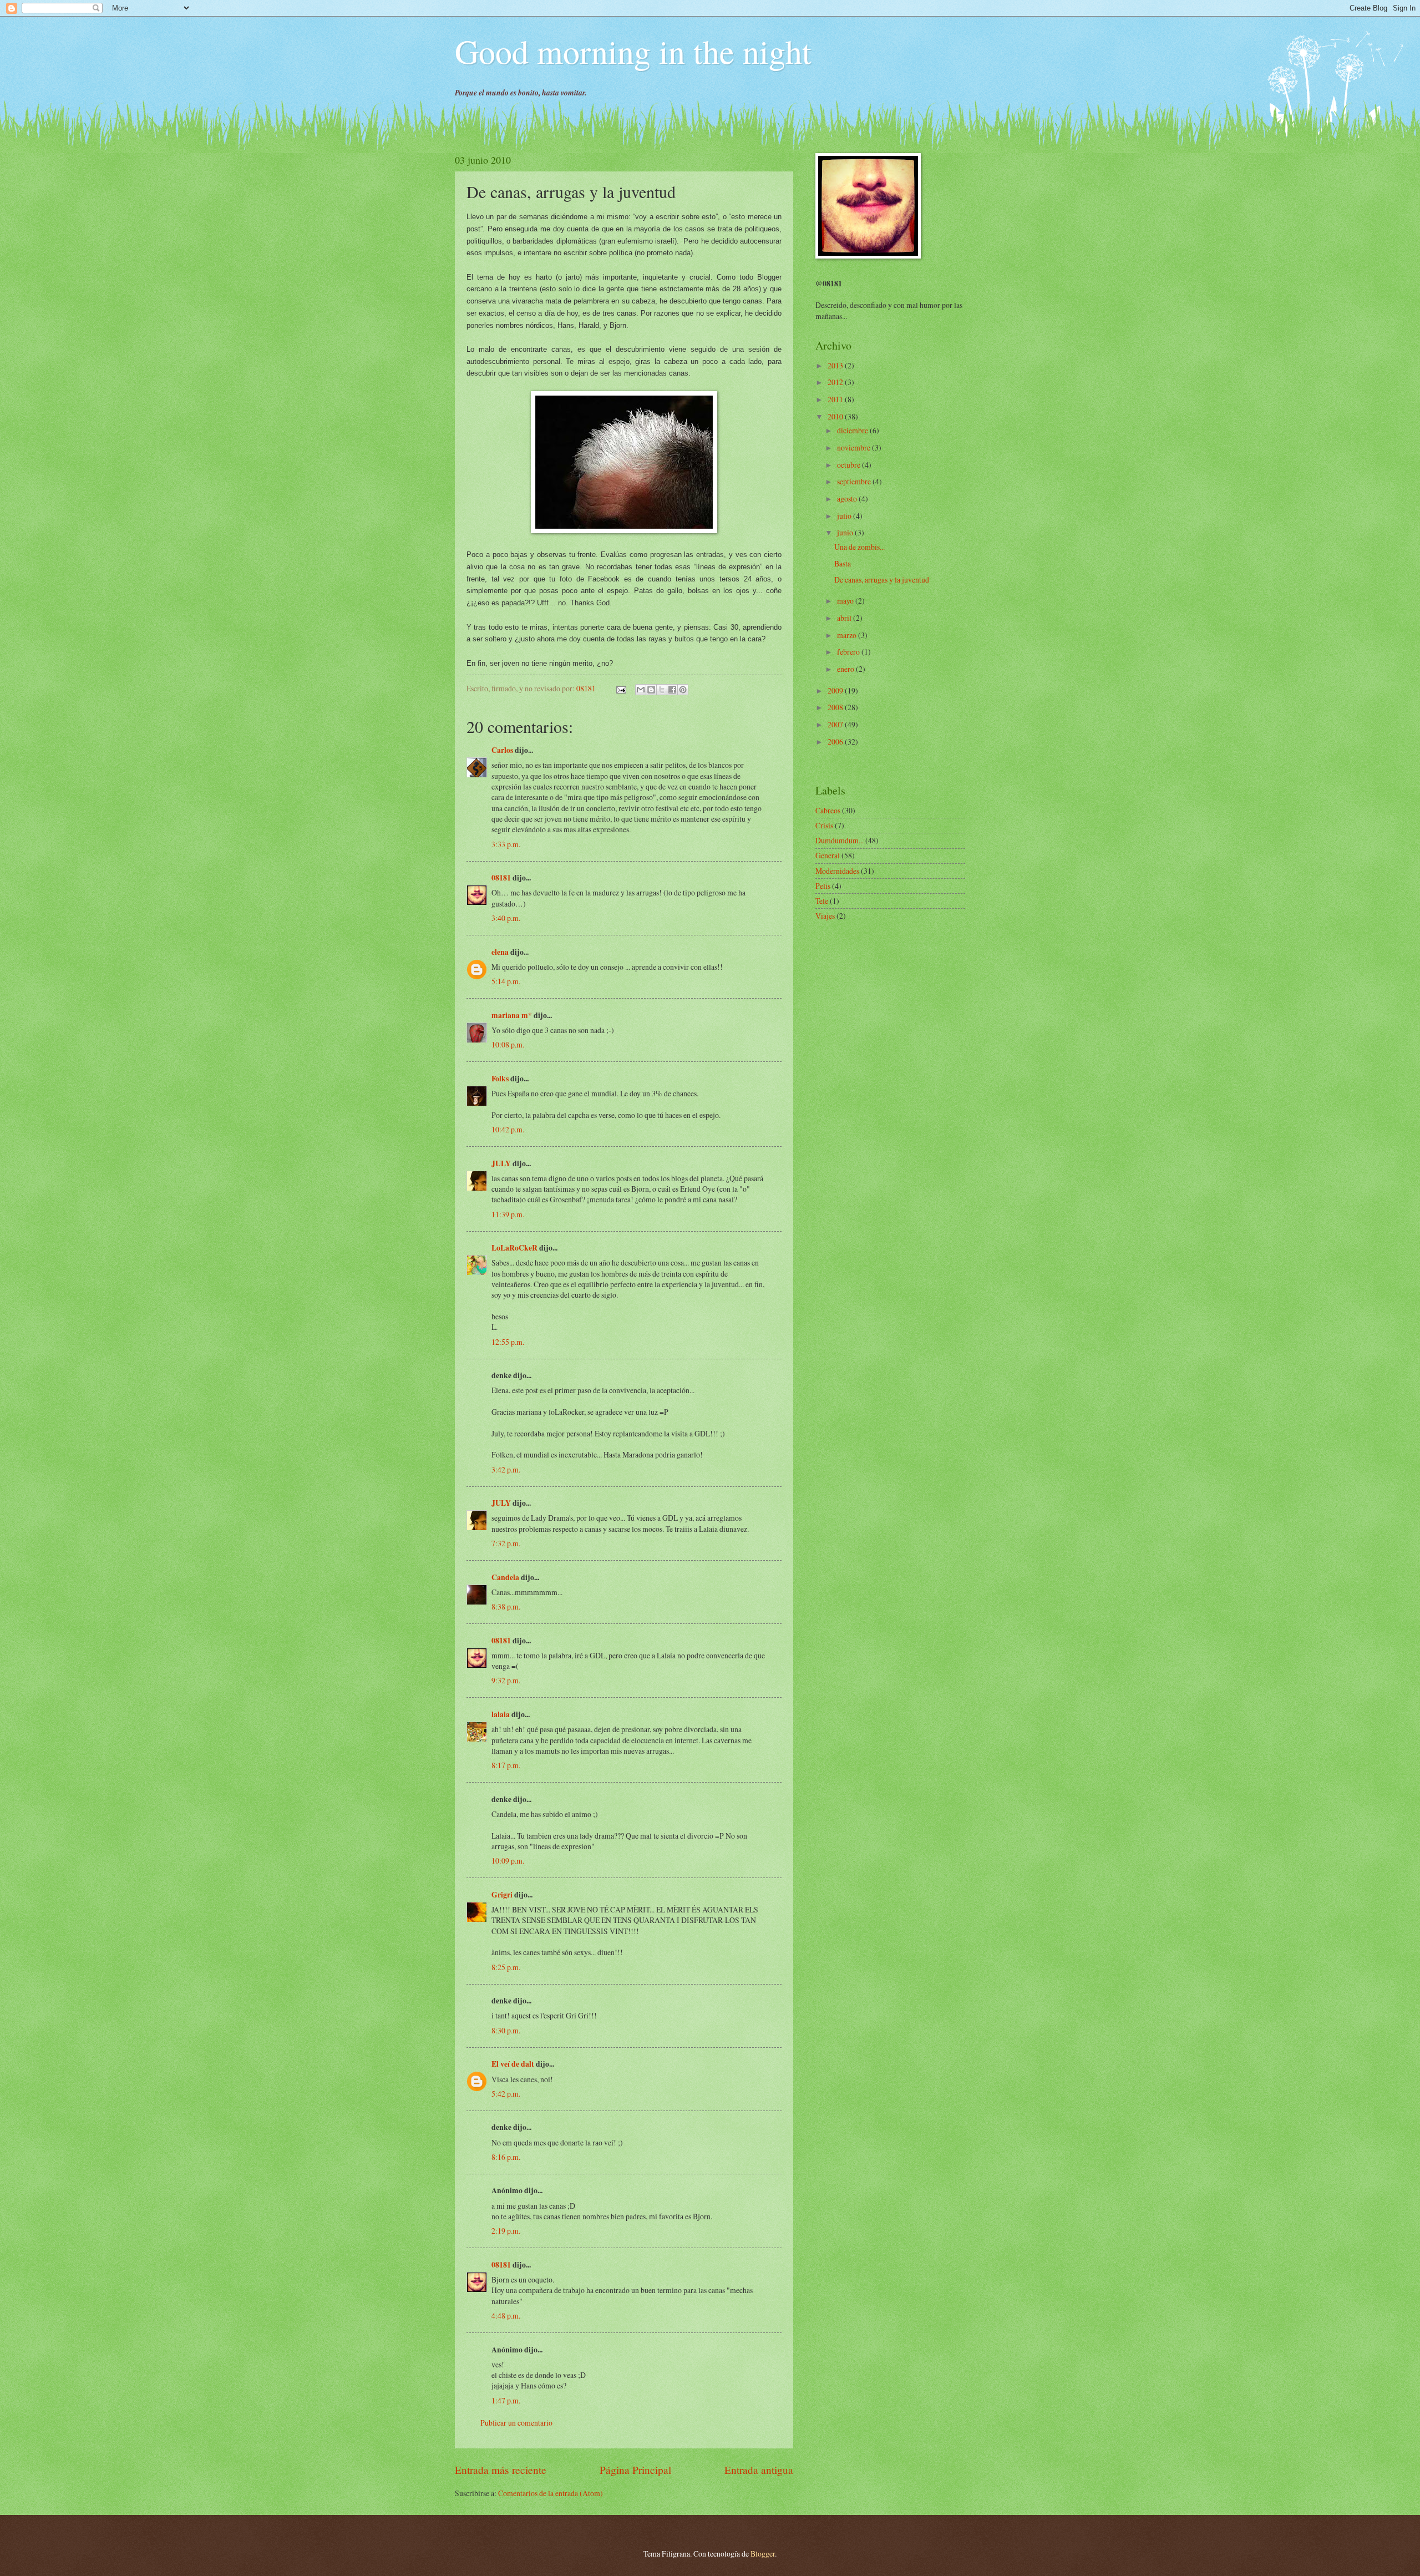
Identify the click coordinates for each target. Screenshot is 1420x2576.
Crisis (824, 825)
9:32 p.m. (506, 1680)
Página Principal (635, 2470)
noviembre (854, 447)
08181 (501, 878)
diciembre (853, 430)
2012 (836, 382)
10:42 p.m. (508, 1129)
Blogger (763, 2554)
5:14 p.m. (506, 981)
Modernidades (837, 871)
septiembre (855, 481)
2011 (836, 399)
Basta (843, 563)
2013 (836, 365)
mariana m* (512, 1015)
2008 (836, 707)
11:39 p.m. (508, 1214)
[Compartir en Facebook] (672, 690)
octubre (850, 465)
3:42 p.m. (506, 1469)
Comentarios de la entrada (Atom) (551, 2493)
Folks (500, 1079)
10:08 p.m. (508, 1044)
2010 (836, 416)
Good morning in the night (633, 51)
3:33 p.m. (506, 844)
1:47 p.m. (506, 2400)
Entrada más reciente (501, 2470)
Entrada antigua (759, 2470)
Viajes (825, 916)
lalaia (501, 1714)
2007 (836, 724)
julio (845, 516)
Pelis (823, 886)
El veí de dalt (513, 2064)
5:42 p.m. (506, 2094)
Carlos (502, 750)
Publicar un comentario (516, 2423)
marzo (848, 635)
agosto (848, 499)
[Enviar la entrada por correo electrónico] (621, 688)
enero (846, 669)
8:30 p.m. (506, 2030)
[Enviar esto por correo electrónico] (641, 690)
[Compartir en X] (662, 690)
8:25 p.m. (506, 1967)
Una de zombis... (859, 547)
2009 (836, 690)
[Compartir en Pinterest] (683, 690)
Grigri (502, 1895)
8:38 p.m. (506, 1606)
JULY (501, 1163)
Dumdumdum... (840, 840)
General (828, 855)
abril (845, 618)
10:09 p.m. (508, 1861)
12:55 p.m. (508, 1342)
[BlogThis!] (651, 690)
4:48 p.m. (506, 2316)
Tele (822, 901)
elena (500, 952)
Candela (505, 1577)
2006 (836, 742)
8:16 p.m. (506, 2157)
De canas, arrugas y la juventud (882, 580)
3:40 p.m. (506, 918)
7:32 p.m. (506, 1543)
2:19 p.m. (506, 2231)
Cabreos (828, 810)
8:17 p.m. (506, 1765)
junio (846, 532)
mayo (846, 601)
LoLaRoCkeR (514, 1248)
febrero (849, 652)
